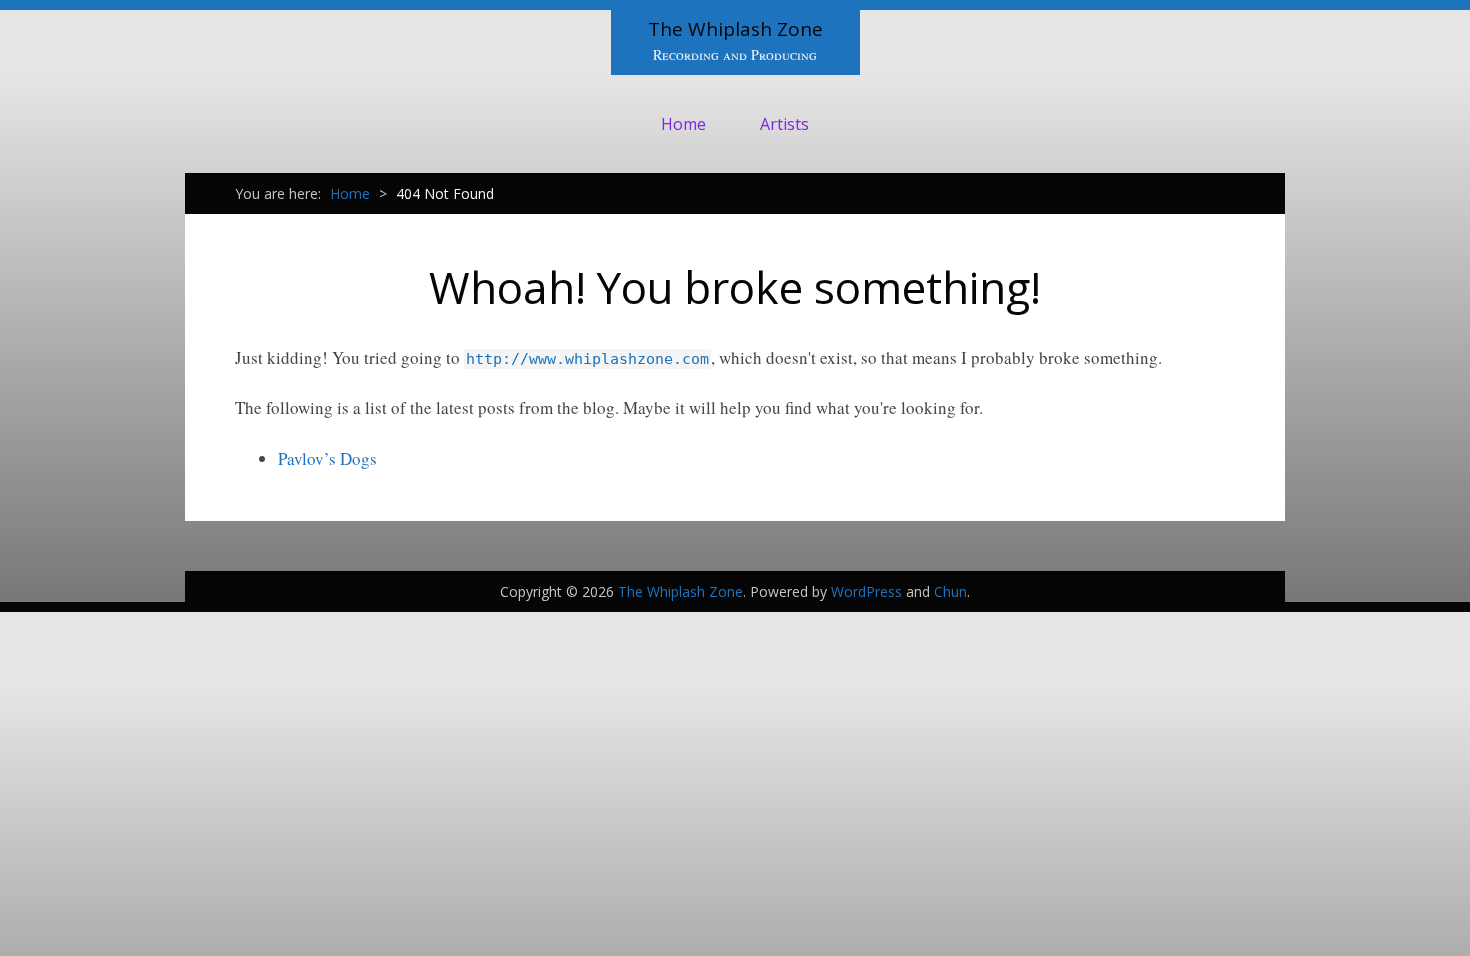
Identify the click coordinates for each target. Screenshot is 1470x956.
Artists (784, 124)
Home (683, 124)
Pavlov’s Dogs (327, 458)
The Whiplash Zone (735, 29)
